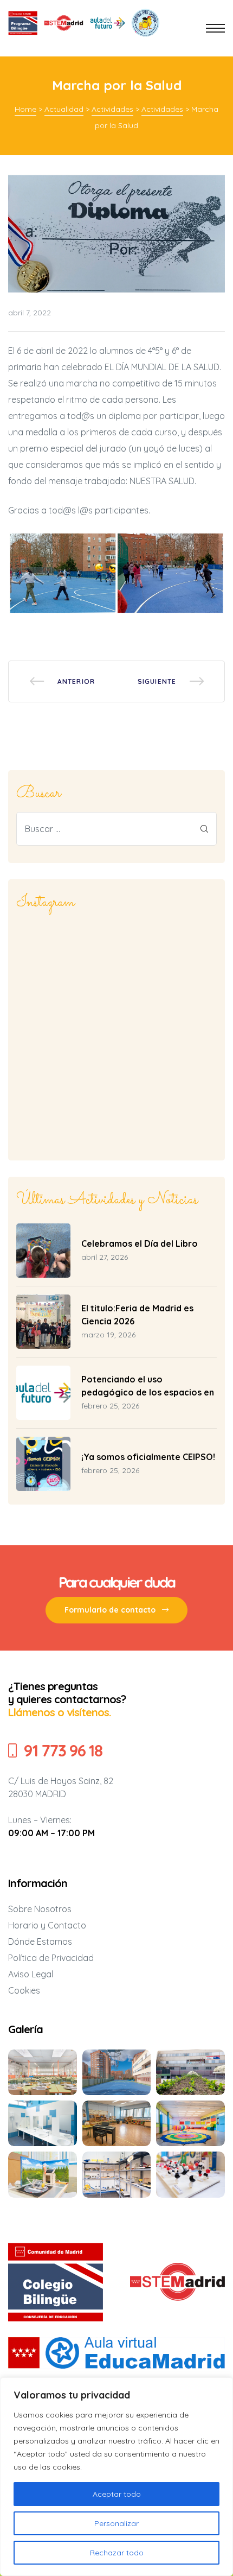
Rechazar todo (117, 2553)
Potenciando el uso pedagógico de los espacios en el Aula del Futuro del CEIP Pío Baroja (148, 1386)
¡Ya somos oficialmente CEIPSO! (148, 1457)
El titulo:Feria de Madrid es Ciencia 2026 (137, 1315)
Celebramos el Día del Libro (140, 1243)
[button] (116, 1610)
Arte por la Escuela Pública (171, 681)
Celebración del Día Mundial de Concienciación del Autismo (62, 681)
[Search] (204, 829)
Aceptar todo (117, 2494)
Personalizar (116, 2523)
